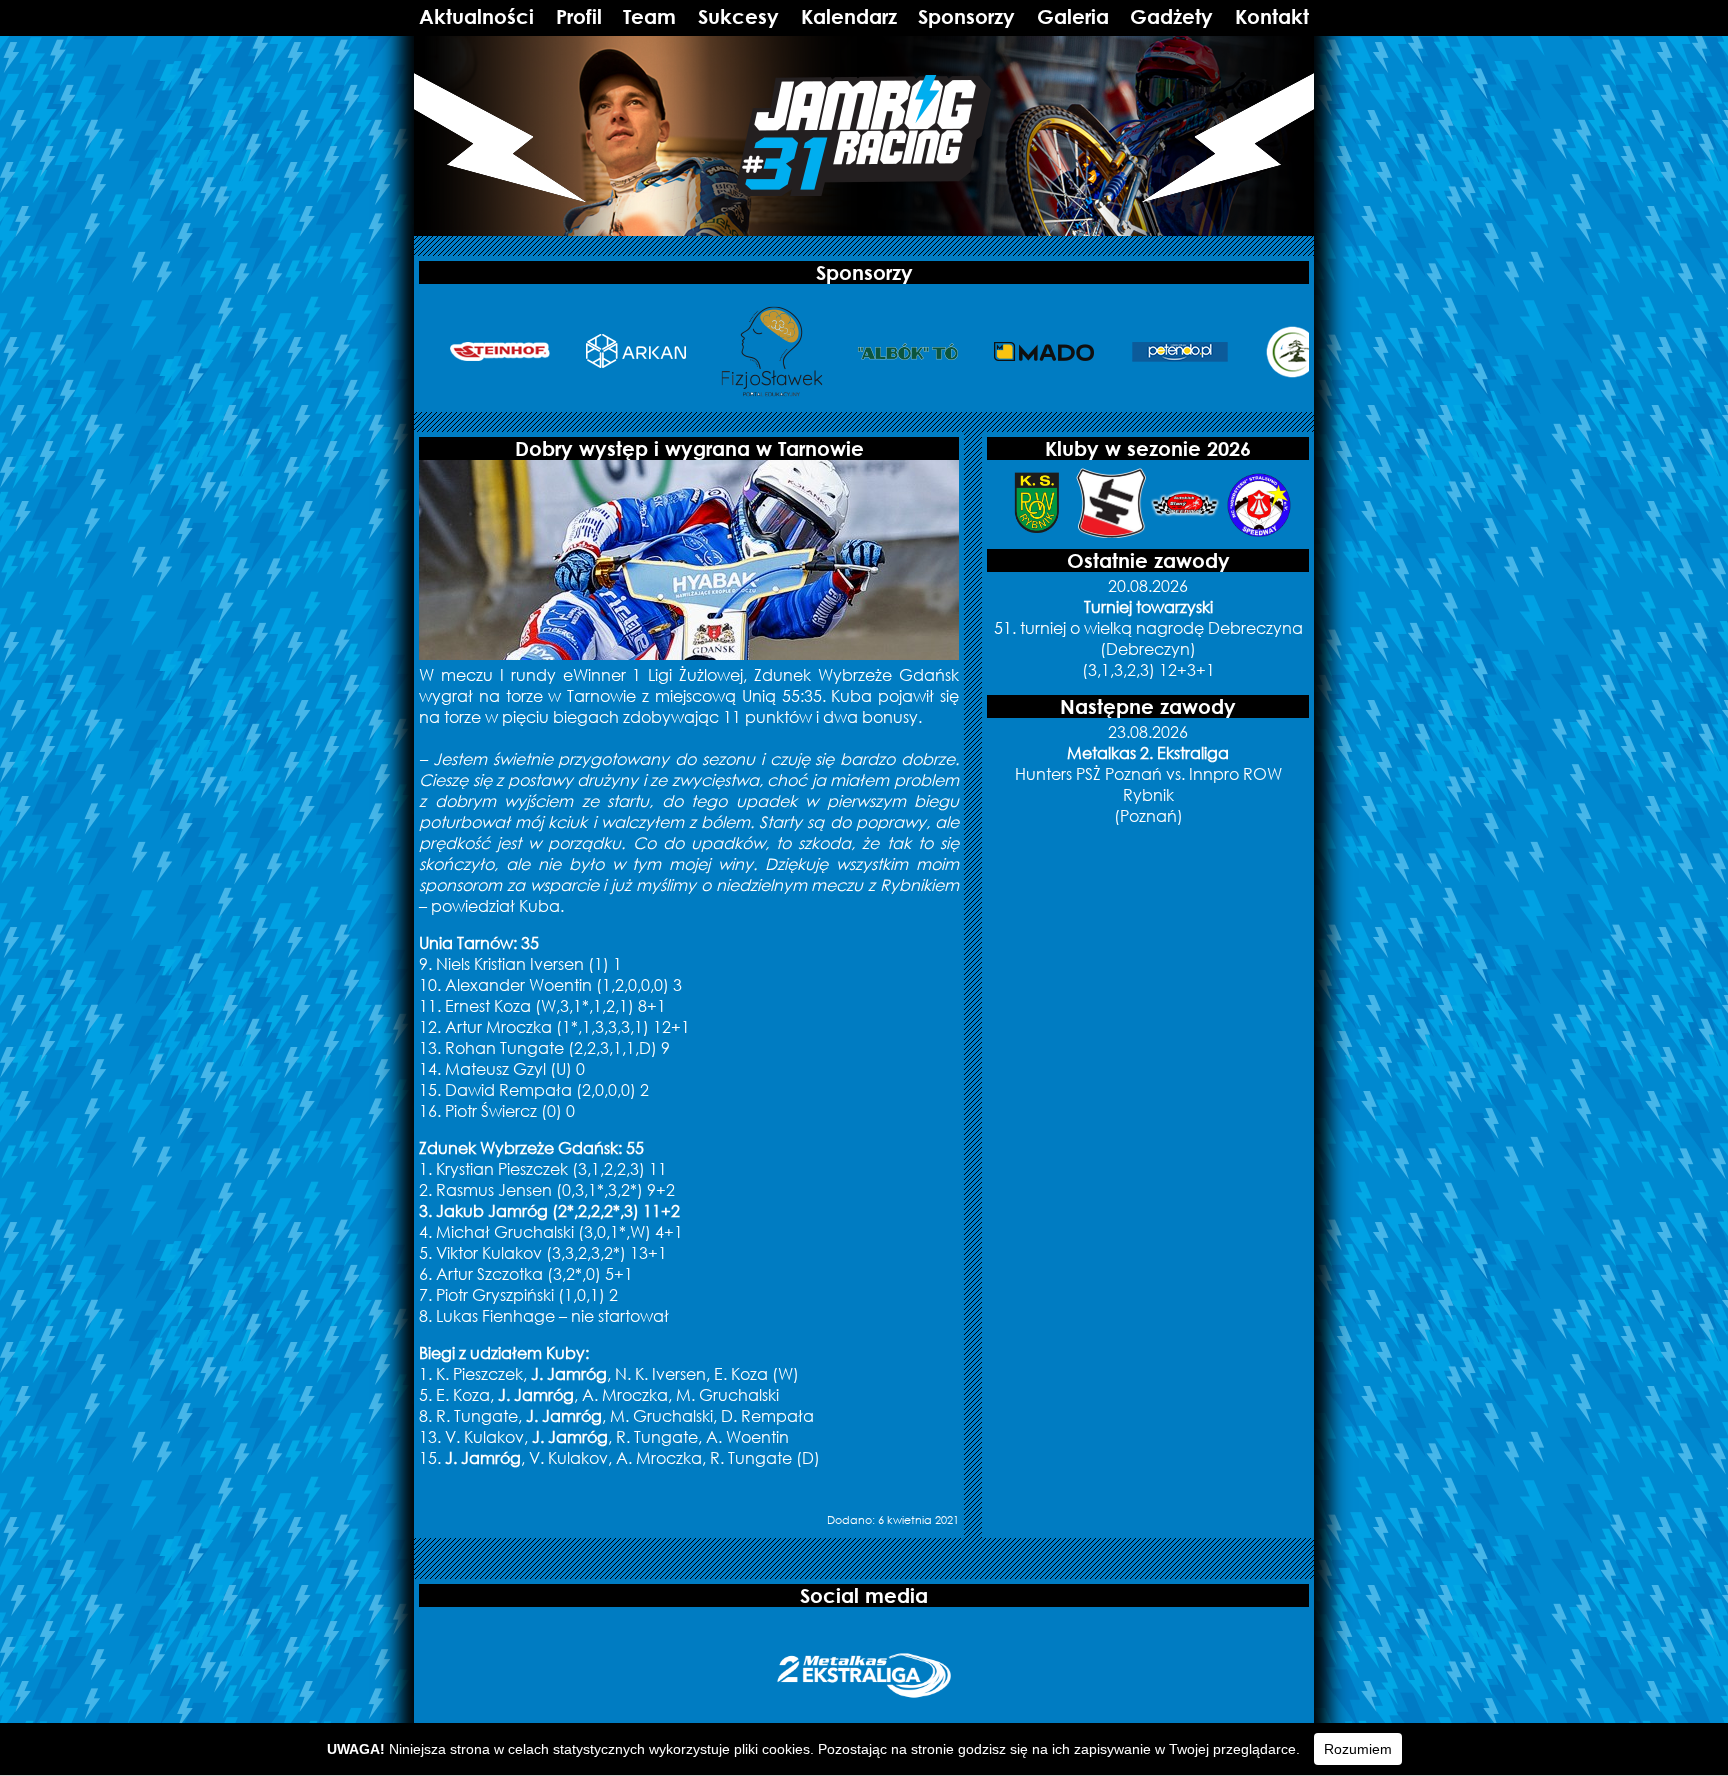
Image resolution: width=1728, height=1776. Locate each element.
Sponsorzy (966, 16)
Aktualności (476, 16)
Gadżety (1171, 16)
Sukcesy (738, 16)
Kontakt (1272, 16)
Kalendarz (849, 16)
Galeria (1073, 16)
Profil (579, 16)
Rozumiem (1358, 1749)
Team (649, 16)
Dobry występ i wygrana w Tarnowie (689, 448)
